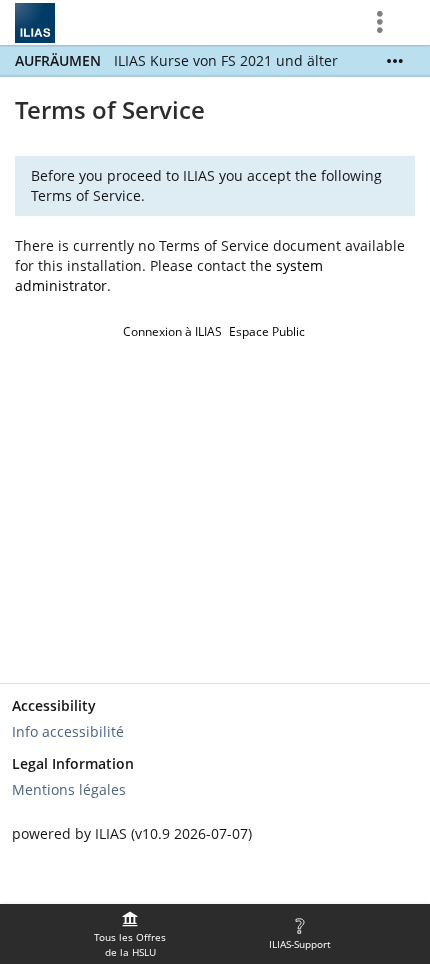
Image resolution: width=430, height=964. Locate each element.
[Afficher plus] (395, 61)
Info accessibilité (68, 731)
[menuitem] (130, 934)
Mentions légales (69, 789)
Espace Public (267, 331)
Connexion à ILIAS (172, 331)
